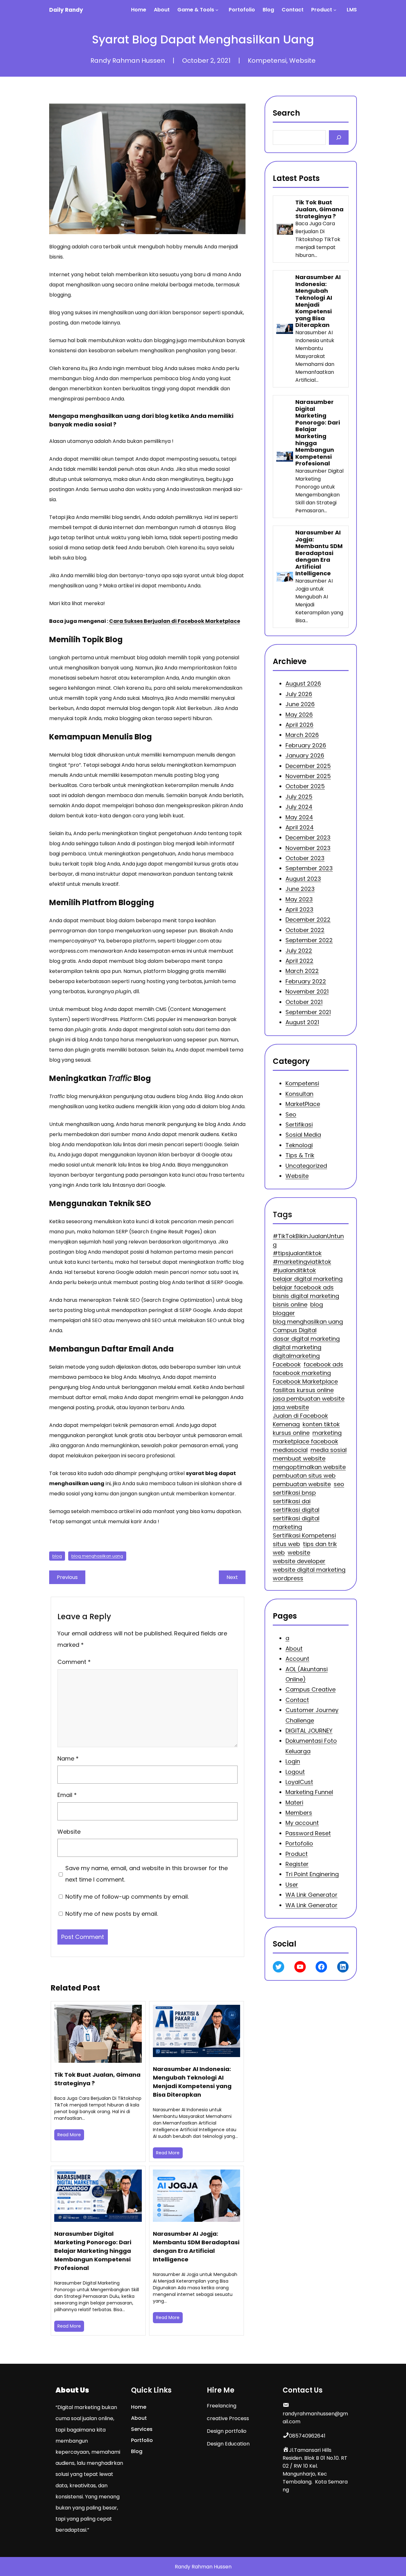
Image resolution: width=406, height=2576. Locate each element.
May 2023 (299, 899)
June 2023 (300, 889)
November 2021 (307, 991)
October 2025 (305, 786)
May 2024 (299, 817)
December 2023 (308, 837)
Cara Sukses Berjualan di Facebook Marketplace (175, 621)
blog (57, 1556)
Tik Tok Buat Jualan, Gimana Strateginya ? (97, 2079)
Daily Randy (66, 10)
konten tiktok (321, 1424)
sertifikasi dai (292, 1501)
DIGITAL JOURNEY (309, 1731)
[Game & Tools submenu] (218, 10)
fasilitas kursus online (303, 1390)
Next (232, 1577)
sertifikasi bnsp (294, 1493)
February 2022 (306, 981)
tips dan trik (320, 1544)
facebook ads (323, 1364)
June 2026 (300, 704)
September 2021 (308, 1012)
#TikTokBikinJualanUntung (308, 1240)
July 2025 (299, 797)
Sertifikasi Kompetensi (304, 1535)
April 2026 (299, 725)
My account (302, 1823)
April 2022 (299, 961)
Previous (67, 1577)
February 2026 (306, 745)
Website (302, 61)
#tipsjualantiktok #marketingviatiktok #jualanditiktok (302, 1262)
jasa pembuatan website (309, 1399)
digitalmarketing (296, 1356)
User (292, 1885)
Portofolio (299, 1844)
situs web (286, 1544)
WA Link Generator (311, 1895)
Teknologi (299, 1145)
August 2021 (302, 1022)
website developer (299, 1561)
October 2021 (304, 1002)
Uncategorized (306, 1165)
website (299, 1553)
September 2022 (309, 940)
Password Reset (308, 1833)
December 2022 (308, 920)
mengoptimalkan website (309, 1467)
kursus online (291, 1433)
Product (297, 1854)
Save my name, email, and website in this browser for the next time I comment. (146, 1874)
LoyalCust (299, 1782)
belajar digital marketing (308, 1279)
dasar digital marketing (306, 1339)
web (279, 1553)
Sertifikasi (299, 1125)
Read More (69, 2135)
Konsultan (299, 1093)
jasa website (291, 1407)
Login (293, 1761)
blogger (284, 1313)
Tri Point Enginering (312, 1874)
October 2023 (305, 858)
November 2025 (308, 776)
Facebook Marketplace (305, 1381)
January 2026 (305, 755)
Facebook (287, 1364)
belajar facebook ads (303, 1287)
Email (67, 1795)
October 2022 (305, 930)
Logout (295, 1772)
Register (297, 1864)
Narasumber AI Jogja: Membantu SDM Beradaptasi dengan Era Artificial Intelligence (196, 2247)
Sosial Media (303, 1135)
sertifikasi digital (296, 1510)
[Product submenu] (336, 10)
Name (68, 1758)
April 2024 (300, 827)
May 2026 (299, 714)
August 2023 (303, 879)
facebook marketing (302, 1373)
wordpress (288, 1578)
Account (297, 1659)
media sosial (329, 1450)
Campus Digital (295, 1330)
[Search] (339, 137)
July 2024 (299, 807)
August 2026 (303, 684)
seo (339, 1484)
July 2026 (299, 694)
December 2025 (308, 766)
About (294, 1649)
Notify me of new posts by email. (112, 1914)
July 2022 (299, 950)
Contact (297, 1700)
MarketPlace (303, 1104)
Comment (74, 1662)
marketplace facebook (305, 1441)
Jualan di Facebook (300, 1416)
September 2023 (309, 868)
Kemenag (286, 1424)
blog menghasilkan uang (97, 1556)
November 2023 (308, 848)
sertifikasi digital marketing (296, 1523)
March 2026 (302, 735)
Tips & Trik (300, 1155)
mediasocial (290, 1450)
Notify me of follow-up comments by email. (127, 1897)
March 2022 (302, 971)
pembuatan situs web (304, 1476)
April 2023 (299, 909)
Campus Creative (311, 1690)
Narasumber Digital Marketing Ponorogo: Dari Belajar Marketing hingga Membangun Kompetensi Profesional (93, 2251)
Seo (291, 1114)
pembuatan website (302, 1484)
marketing (327, 1433)
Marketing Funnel (309, 1792)
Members (299, 1813)
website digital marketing (309, 1570)
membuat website (299, 1458)
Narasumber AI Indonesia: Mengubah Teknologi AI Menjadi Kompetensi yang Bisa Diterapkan (192, 2082)
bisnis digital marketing (306, 1296)
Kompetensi (267, 61)
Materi (294, 1803)
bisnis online (290, 1304)
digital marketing (297, 1347)
